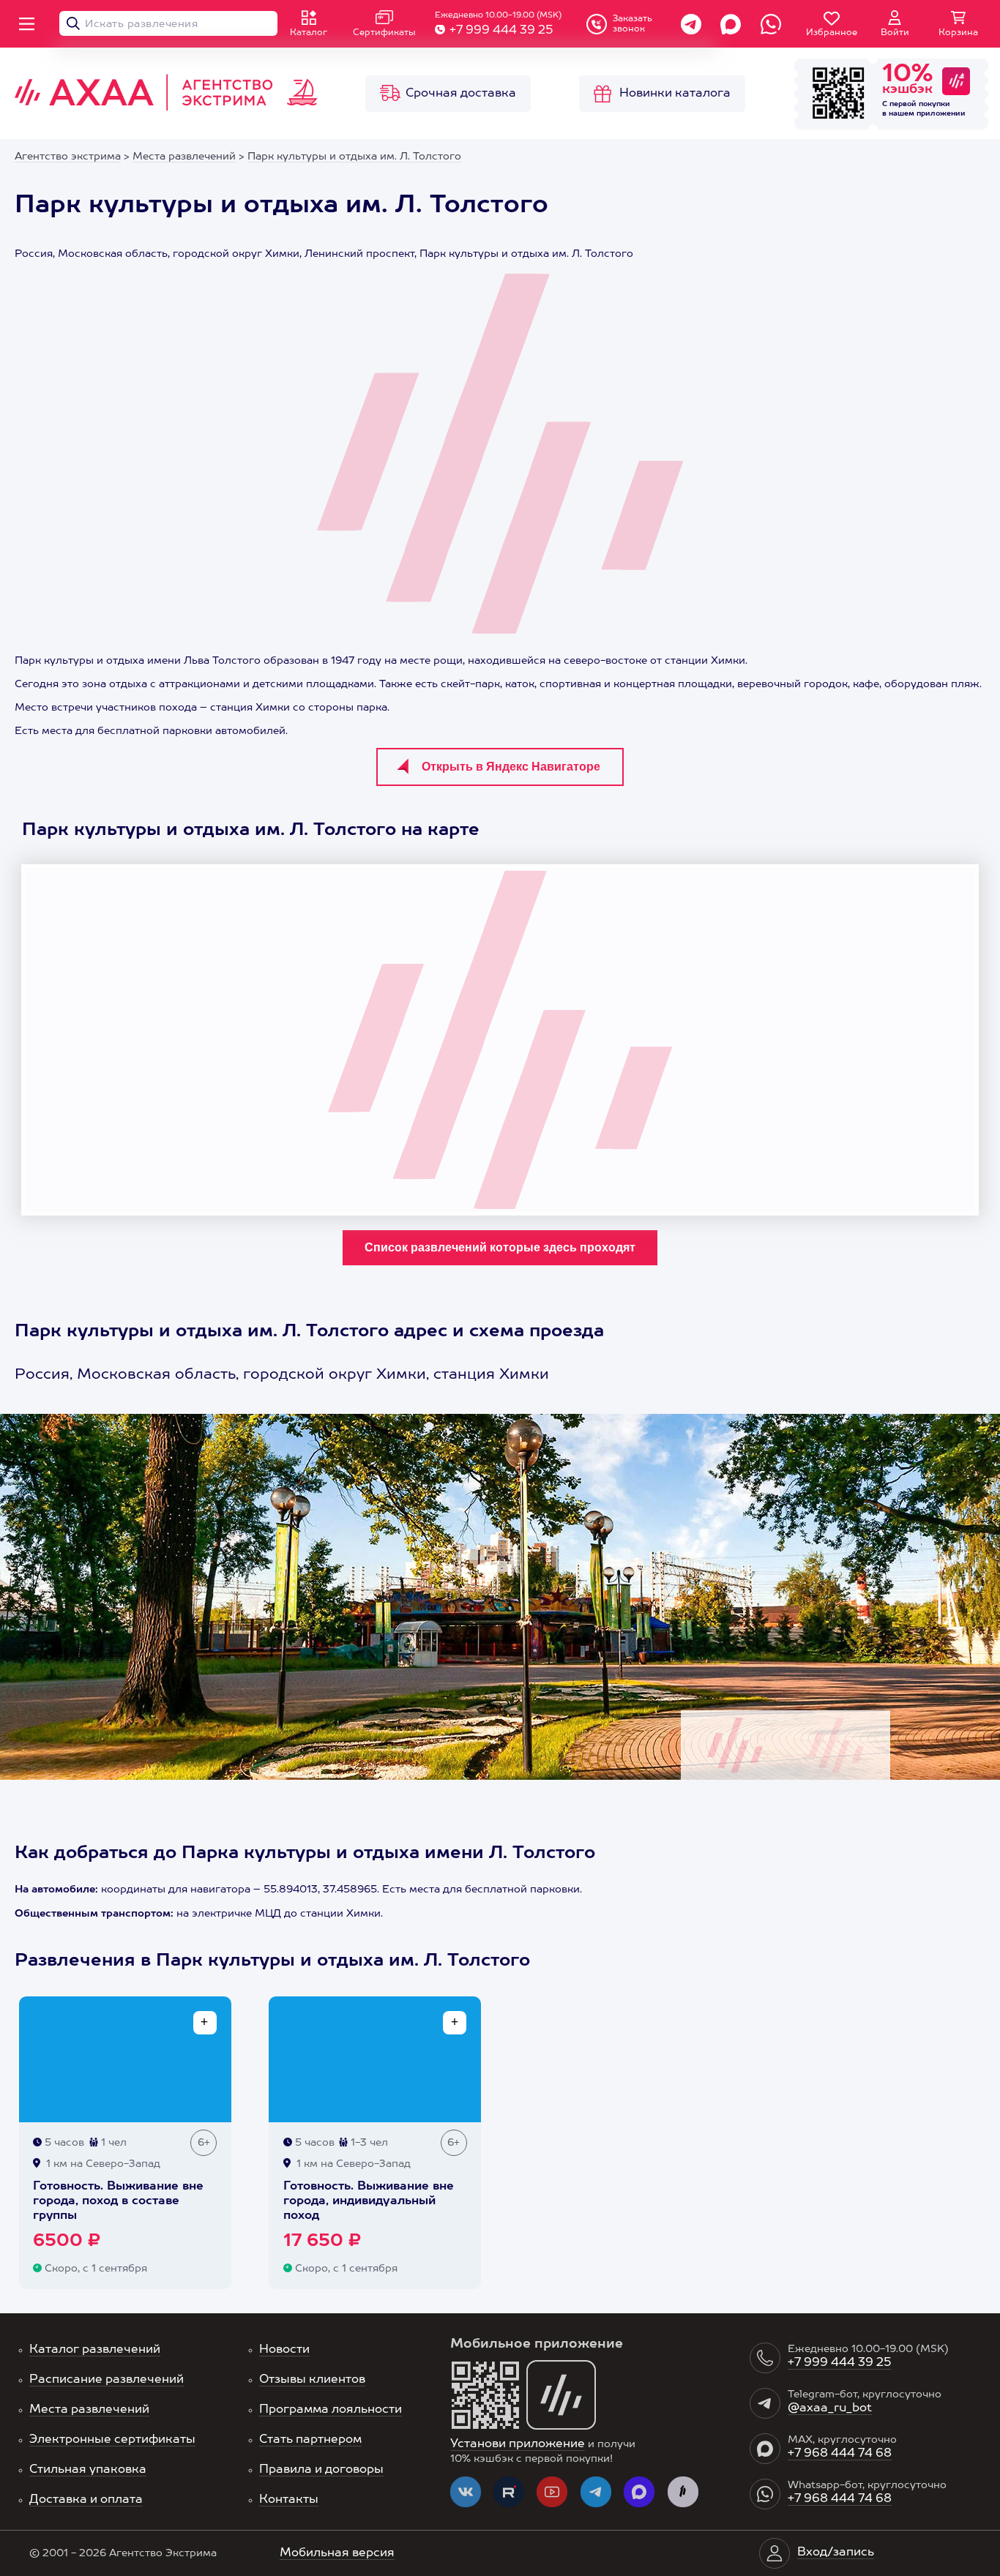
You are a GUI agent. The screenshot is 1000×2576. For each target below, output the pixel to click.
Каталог (309, 33)
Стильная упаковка (88, 2470)
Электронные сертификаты (112, 2440)
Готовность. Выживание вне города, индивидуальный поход (369, 2201)
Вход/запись (836, 2553)
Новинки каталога (675, 94)
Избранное (832, 33)
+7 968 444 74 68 (840, 2454)
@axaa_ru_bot (830, 2408)
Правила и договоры (321, 2470)
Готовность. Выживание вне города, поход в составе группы (118, 2201)
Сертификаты (384, 33)
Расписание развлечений (107, 2380)
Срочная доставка (461, 94)
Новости (284, 2350)
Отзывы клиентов (312, 2380)
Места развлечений (89, 2410)
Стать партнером (310, 2440)
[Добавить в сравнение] (205, 2023)
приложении (941, 113)
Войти (895, 33)
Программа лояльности (331, 2410)
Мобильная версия (337, 2553)
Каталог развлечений (95, 2350)
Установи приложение (518, 2444)
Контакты (289, 2500)
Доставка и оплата (86, 2500)
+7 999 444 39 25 (501, 31)
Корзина (958, 33)
